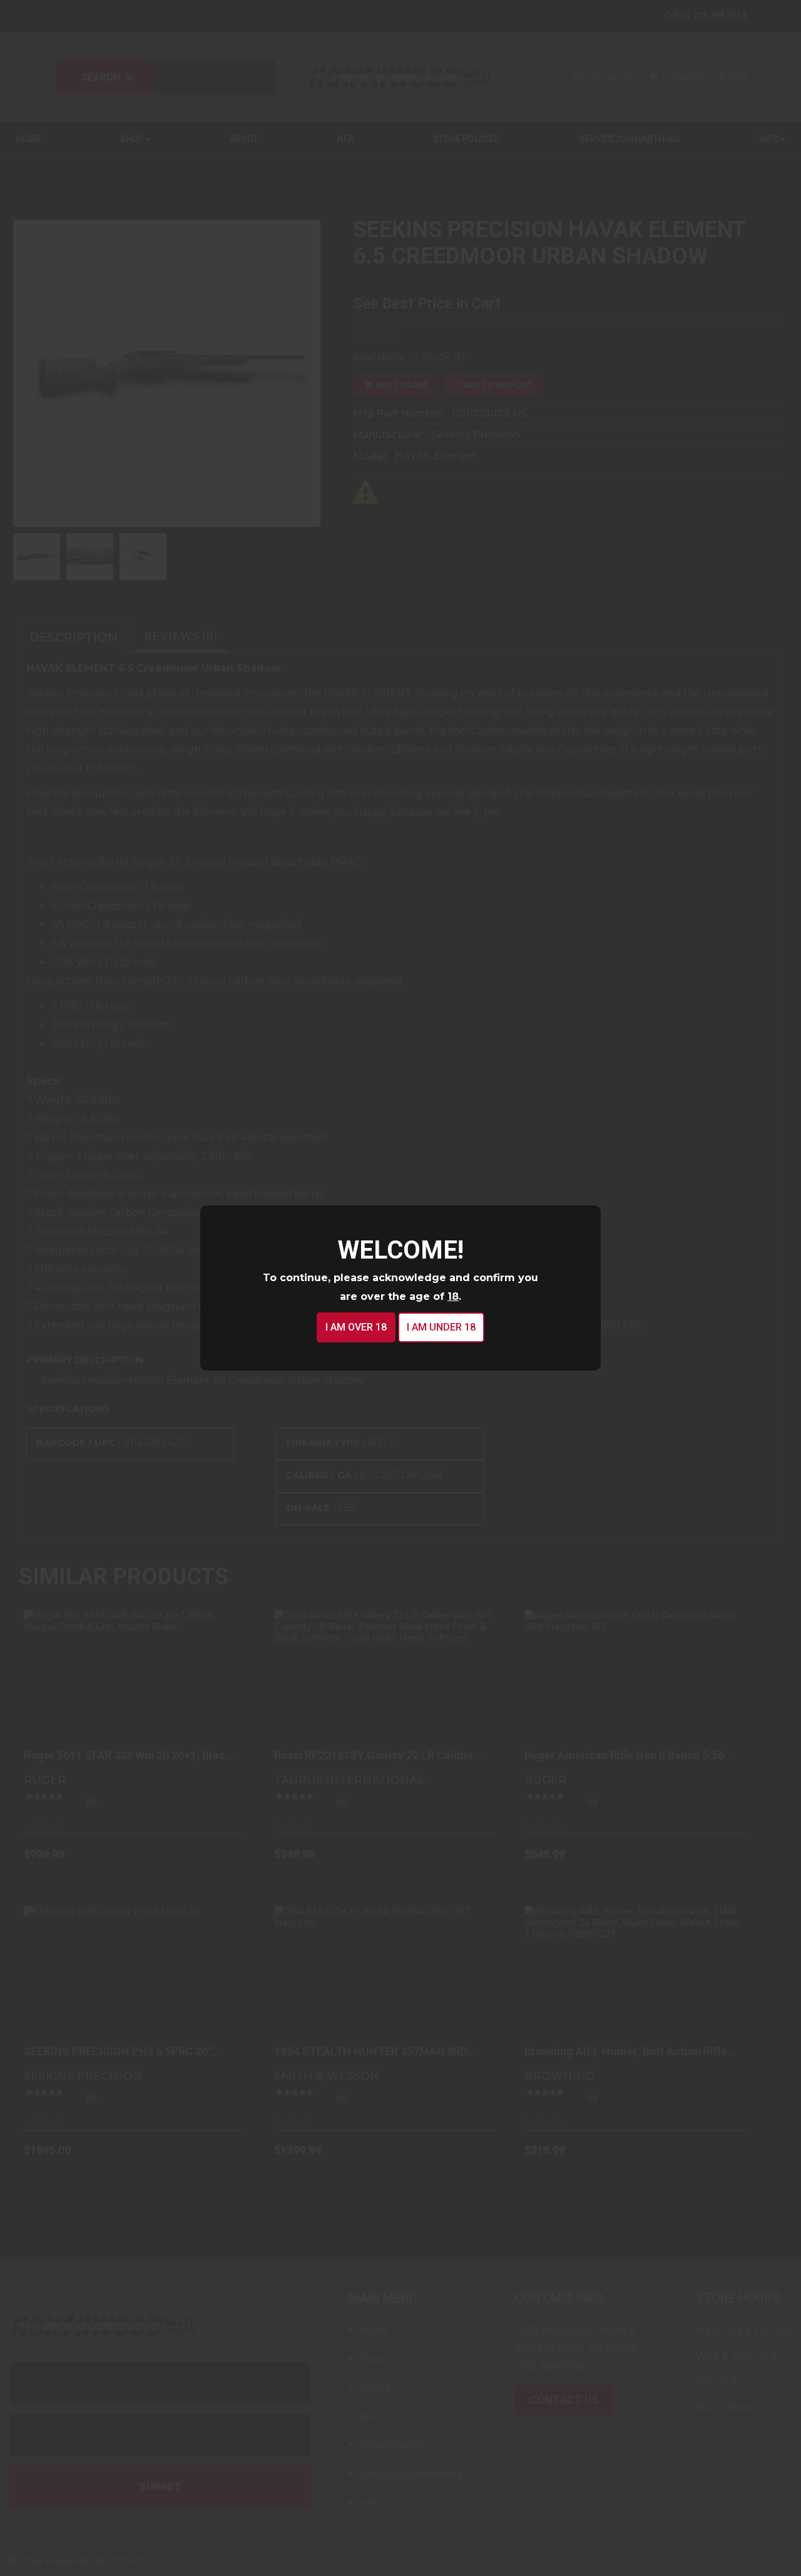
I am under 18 (441, 1327)
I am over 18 (356, 1327)
